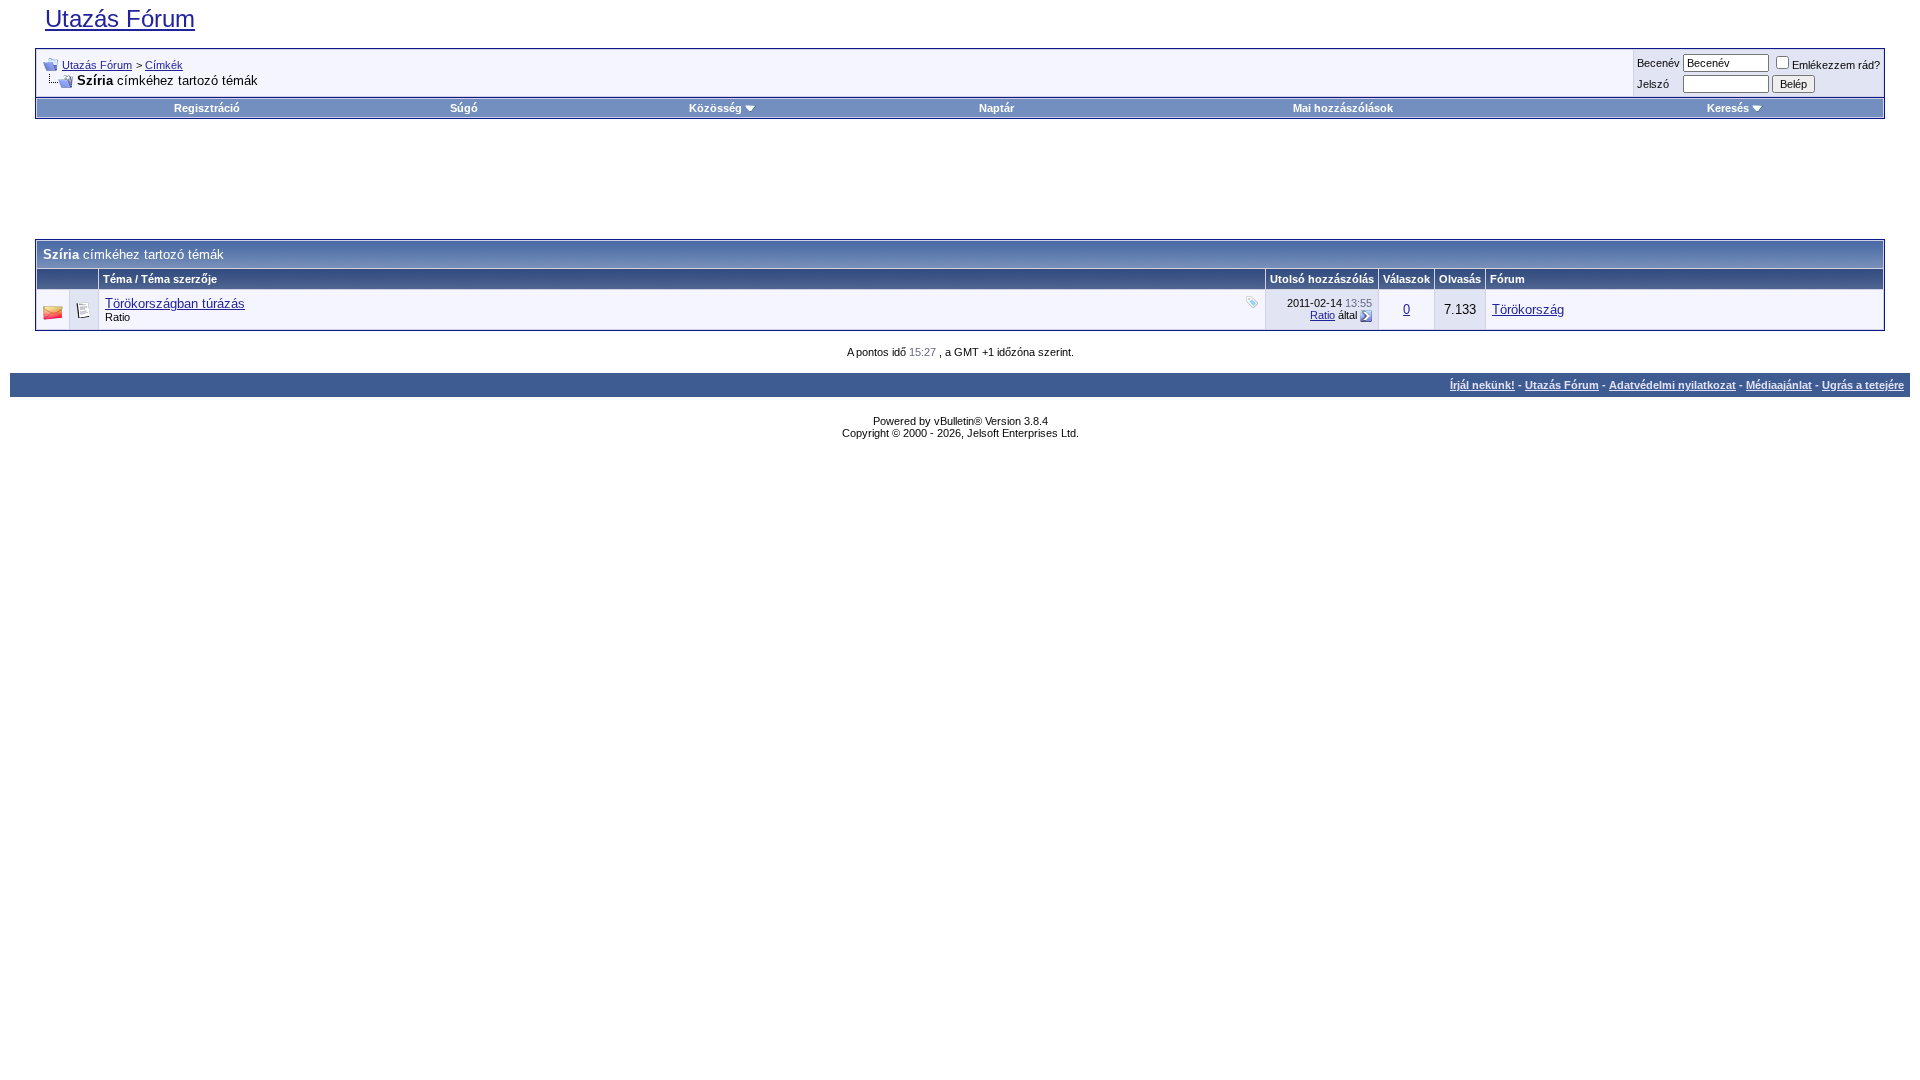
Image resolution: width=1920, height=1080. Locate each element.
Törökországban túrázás (175, 303)
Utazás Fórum (120, 18)
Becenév (1658, 63)
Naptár (996, 108)
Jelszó (1653, 84)
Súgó (464, 108)
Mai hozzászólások (1343, 108)
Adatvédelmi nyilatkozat (1672, 385)
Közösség (715, 108)
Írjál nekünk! (1482, 385)
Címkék (164, 65)
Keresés (1728, 108)
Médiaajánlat (1779, 385)
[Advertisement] (960, 179)
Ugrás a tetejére (1863, 385)
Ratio (117, 317)
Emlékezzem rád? (1836, 65)
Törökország (1528, 309)
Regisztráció (207, 108)
